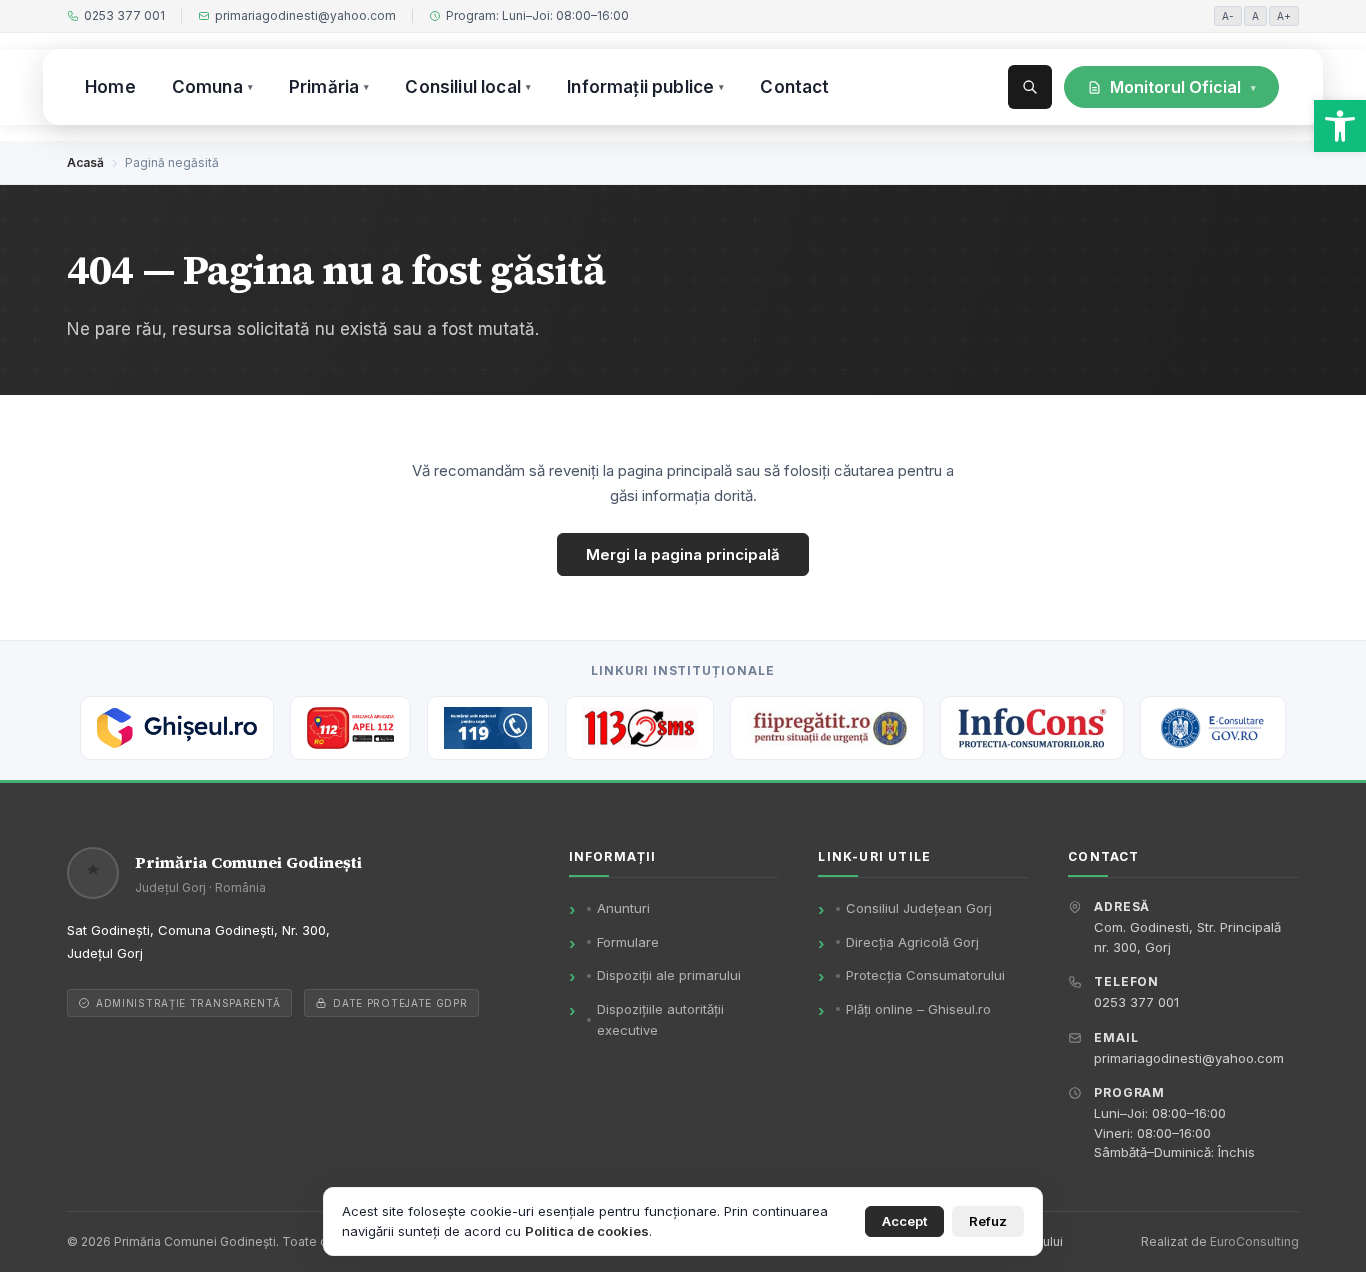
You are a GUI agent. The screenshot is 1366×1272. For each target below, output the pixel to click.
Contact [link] (794, 87)
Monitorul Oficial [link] (1183, 87)
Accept (904, 1221)
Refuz (988, 1221)
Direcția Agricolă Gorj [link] (912, 942)
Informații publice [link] (645, 87)
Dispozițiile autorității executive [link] (1204, 230)
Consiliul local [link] (468, 87)
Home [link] (110, 87)
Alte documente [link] (1204, 315)
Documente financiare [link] (1154, 272)
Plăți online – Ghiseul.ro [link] (918, 1009)
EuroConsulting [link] (1254, 1241)
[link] (1340, 126)
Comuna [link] (212, 87)
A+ (1284, 16)
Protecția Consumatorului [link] (925, 975)
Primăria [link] (329, 87)
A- (1228, 16)
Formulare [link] (628, 942)
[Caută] (1030, 87)
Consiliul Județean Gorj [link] (919, 908)
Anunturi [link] (623, 908)
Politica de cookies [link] (587, 1231)
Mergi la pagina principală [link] (683, 554)
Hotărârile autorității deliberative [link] (1204, 187)
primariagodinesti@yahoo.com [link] (305, 15)
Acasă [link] (85, 162)
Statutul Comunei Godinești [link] (1170, 145)
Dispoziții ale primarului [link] (669, 975)
